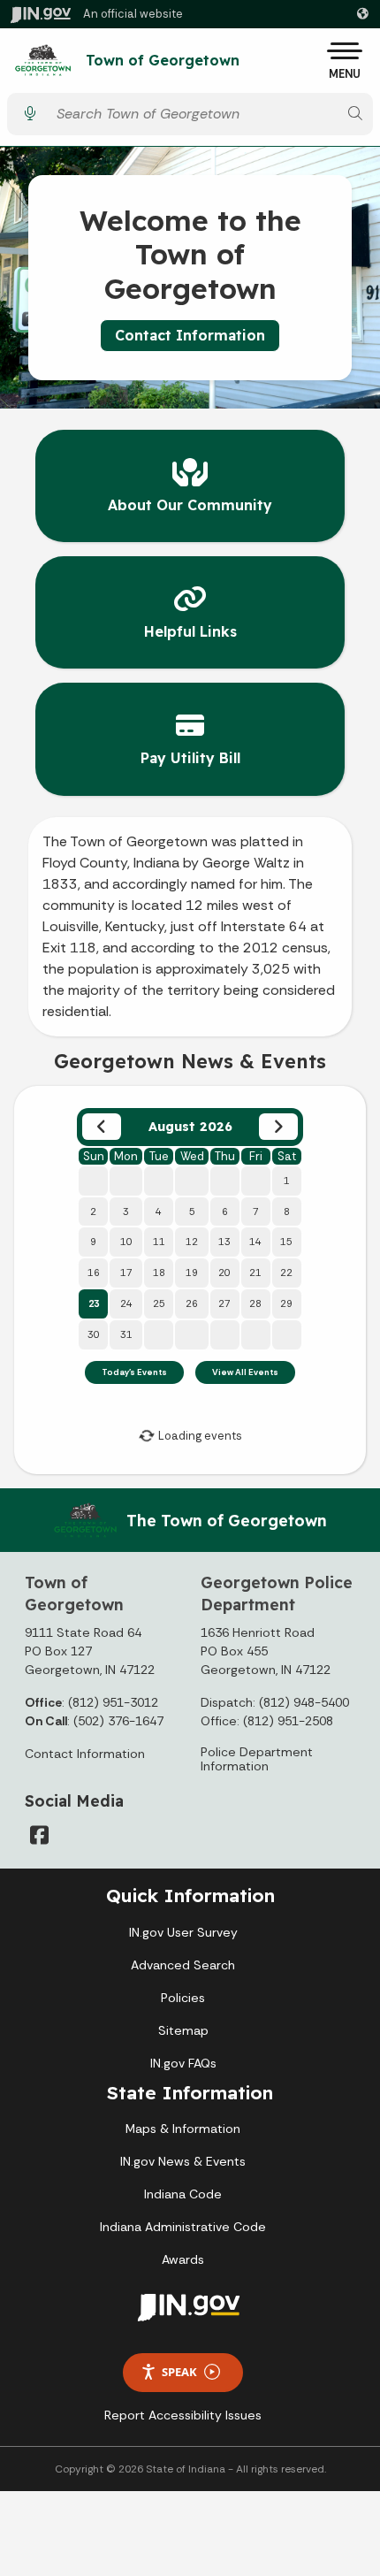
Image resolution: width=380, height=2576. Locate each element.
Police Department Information (257, 1759)
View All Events (245, 1372)
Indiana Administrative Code (183, 2227)
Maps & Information (183, 2129)
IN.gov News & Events (183, 2161)
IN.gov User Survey (183, 1932)
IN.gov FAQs (183, 2063)
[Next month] (278, 1127)
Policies (183, 1998)
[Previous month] (101, 1127)
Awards (183, 2259)
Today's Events (134, 1372)
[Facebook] (39, 1835)
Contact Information (190, 335)
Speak (179, 2372)
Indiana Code (183, 2194)
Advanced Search (183, 1965)
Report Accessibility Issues (183, 2415)
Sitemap (183, 2030)
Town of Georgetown (163, 61)
